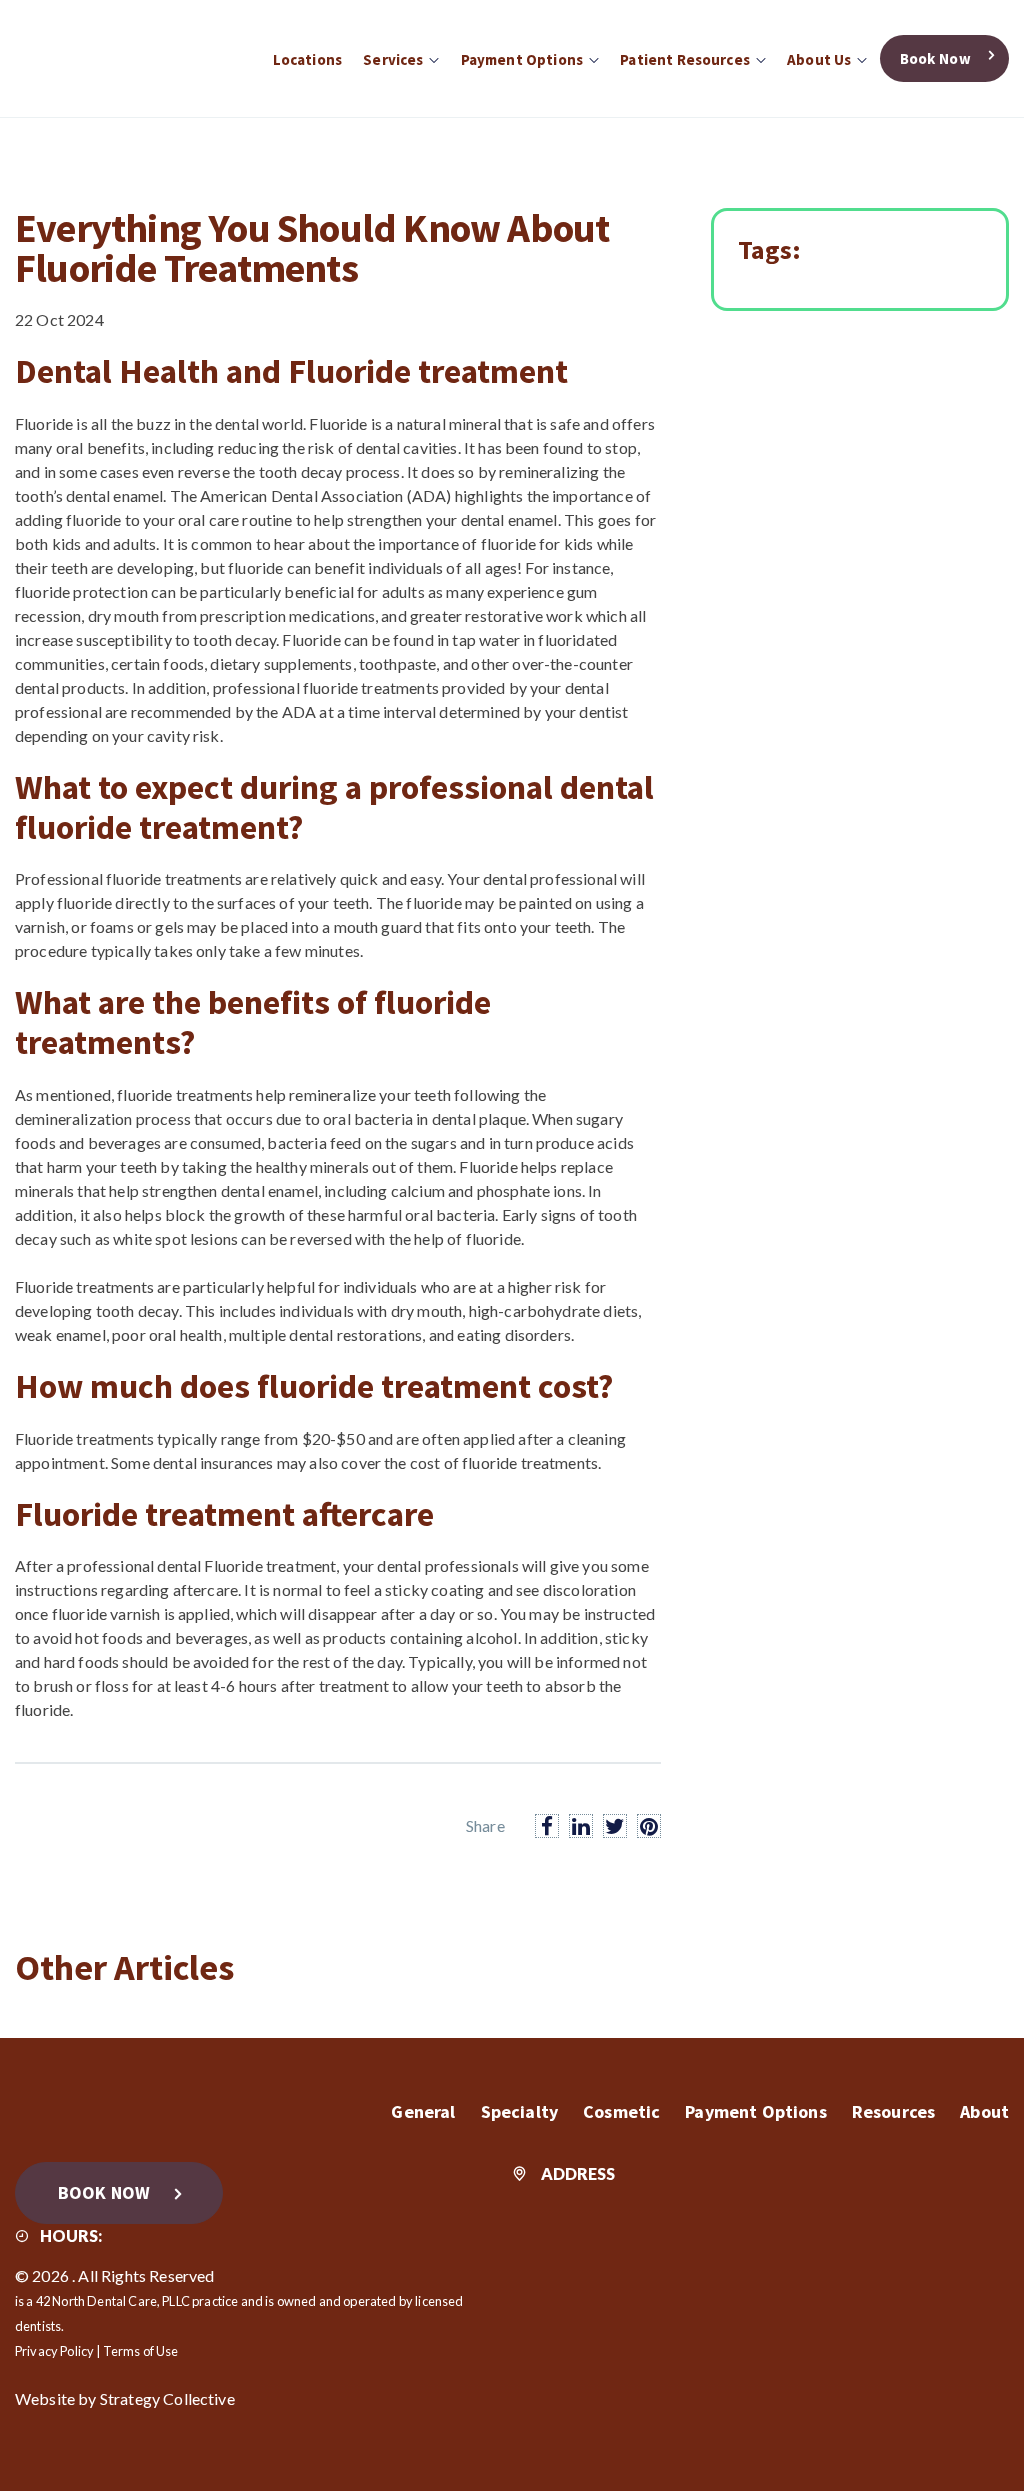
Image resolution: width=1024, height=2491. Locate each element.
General (423, 2111)
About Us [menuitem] (819, 59)
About (984, 2111)
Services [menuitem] (393, 59)
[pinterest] (649, 1826)
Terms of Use (141, 2351)
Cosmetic (621, 2111)
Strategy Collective (167, 2398)
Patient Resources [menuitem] (685, 59)
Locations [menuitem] (307, 59)
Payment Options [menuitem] (522, 59)
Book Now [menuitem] (935, 58)
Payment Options (755, 2111)
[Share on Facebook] (547, 1826)
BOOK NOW (104, 2192)
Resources (893, 2111)
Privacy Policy (54, 2351)
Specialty (519, 2111)
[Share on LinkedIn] (581, 1826)
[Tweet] (615, 1826)
